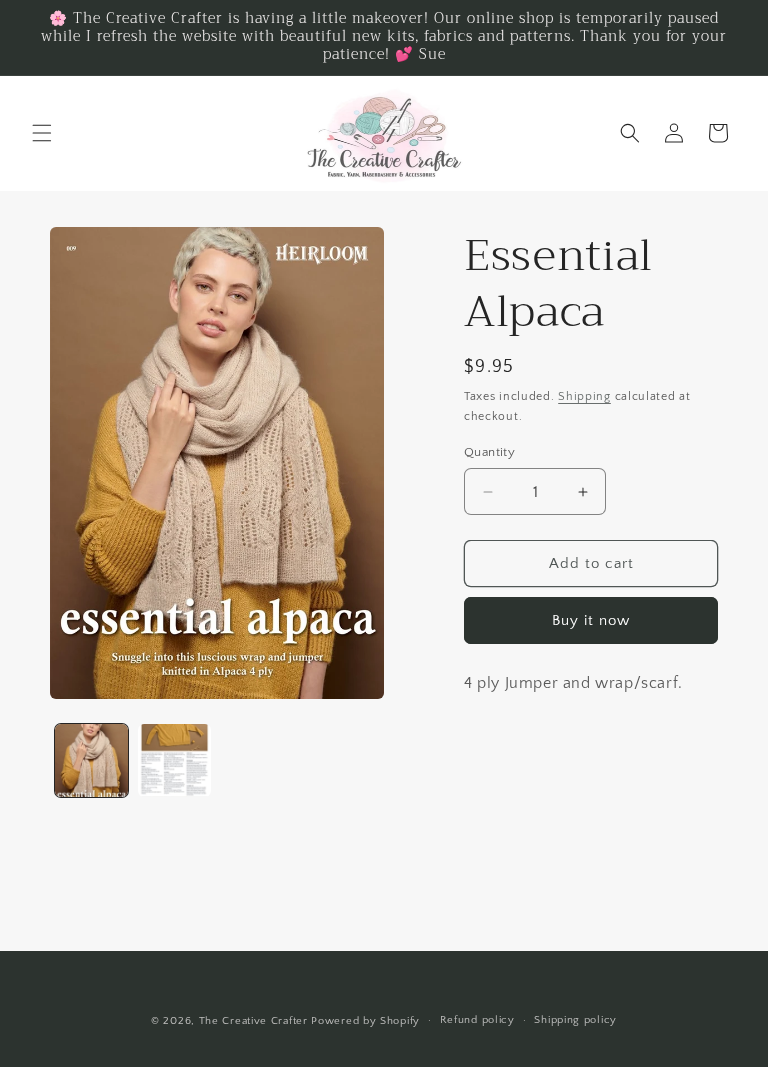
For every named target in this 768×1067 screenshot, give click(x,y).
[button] (42, 133)
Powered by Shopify (365, 1021)
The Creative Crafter (255, 1021)
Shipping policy (575, 1020)
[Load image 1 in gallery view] (91, 760)
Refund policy (477, 1020)
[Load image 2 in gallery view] (174, 760)
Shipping (584, 396)
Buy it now (591, 620)
